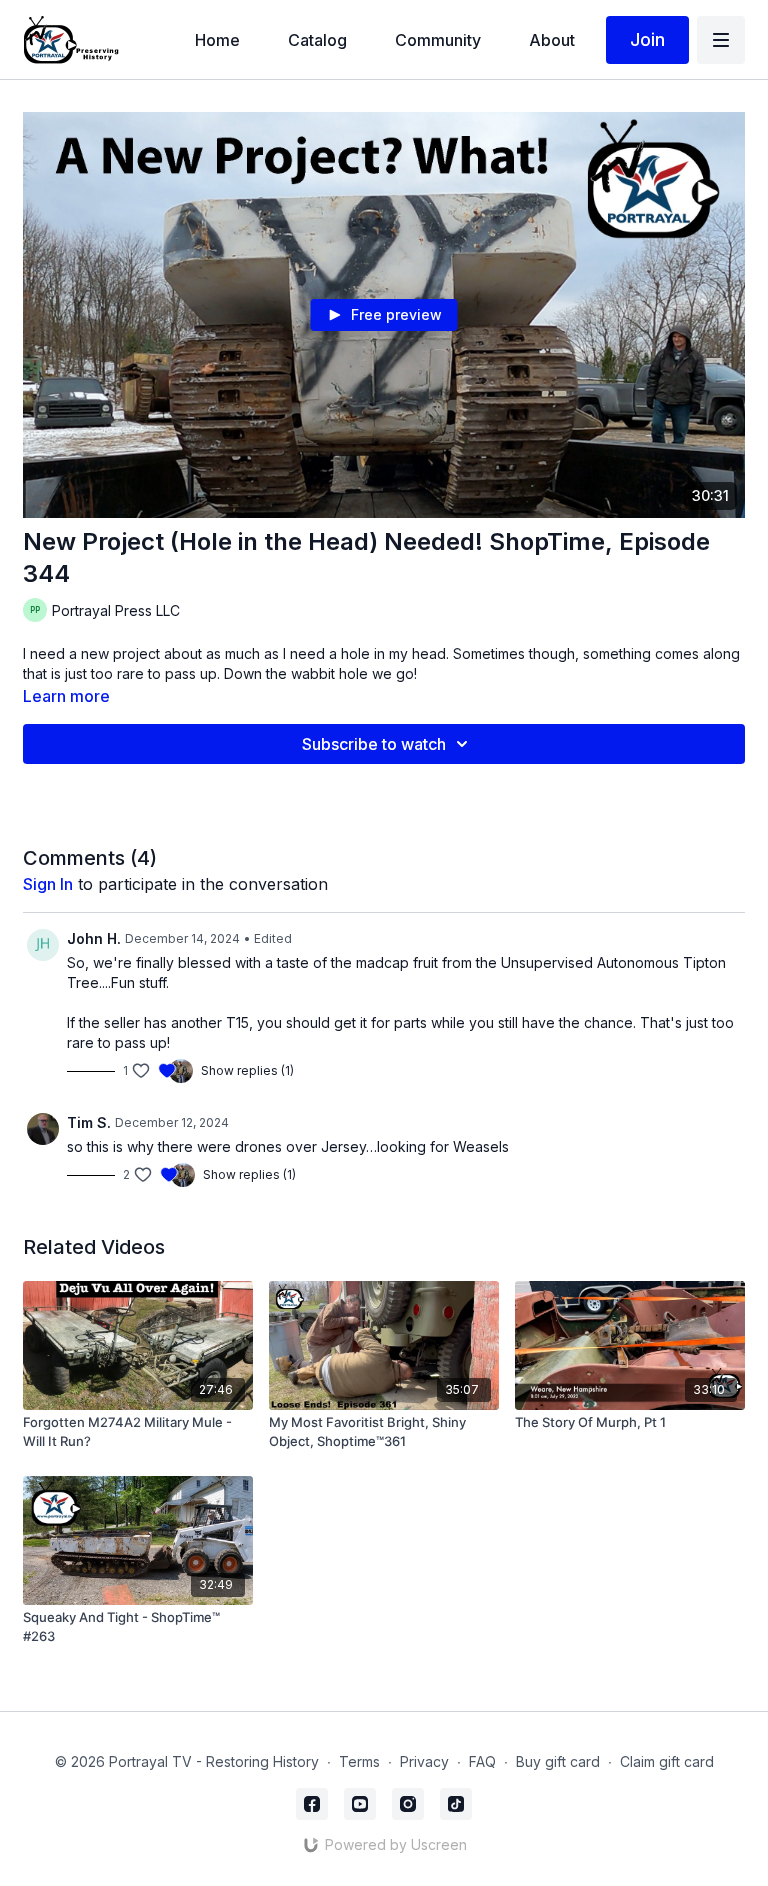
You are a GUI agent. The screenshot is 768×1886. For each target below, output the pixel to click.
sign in (48, 884)
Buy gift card (558, 1761)
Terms (359, 1761)
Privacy (424, 1761)
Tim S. (89, 1122)
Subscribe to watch (374, 744)
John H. (94, 938)
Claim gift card (667, 1761)
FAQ (482, 1761)
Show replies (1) (247, 1070)
